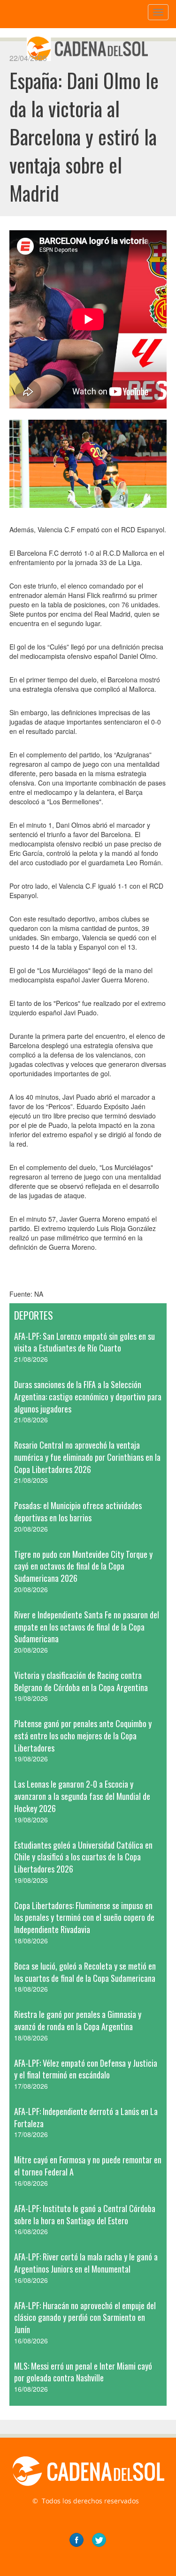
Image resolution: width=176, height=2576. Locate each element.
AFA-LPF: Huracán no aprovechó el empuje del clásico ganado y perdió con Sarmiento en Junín (85, 2317)
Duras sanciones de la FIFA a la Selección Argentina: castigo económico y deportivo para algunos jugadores (88, 1396)
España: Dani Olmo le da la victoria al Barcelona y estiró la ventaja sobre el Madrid (84, 136)
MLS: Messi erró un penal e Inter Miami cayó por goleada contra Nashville (83, 2372)
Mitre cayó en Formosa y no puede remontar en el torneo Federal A (88, 2166)
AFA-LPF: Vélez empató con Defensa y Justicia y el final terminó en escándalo (86, 2069)
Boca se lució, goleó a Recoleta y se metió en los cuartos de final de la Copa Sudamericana (85, 1972)
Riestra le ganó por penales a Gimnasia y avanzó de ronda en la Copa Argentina (78, 2020)
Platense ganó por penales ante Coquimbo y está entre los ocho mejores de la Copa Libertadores (83, 1735)
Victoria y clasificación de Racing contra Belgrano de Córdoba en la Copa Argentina (81, 1681)
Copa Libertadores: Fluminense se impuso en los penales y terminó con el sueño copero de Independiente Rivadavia (84, 1917)
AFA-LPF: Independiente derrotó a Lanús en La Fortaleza (86, 2117)
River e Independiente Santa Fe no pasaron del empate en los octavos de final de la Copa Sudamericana (87, 1627)
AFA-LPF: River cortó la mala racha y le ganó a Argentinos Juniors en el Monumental (86, 2263)
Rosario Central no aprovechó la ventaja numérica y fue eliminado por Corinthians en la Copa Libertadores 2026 (87, 1457)
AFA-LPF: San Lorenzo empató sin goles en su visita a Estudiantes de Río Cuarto (84, 1342)
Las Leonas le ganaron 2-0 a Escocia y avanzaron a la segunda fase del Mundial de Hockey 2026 (82, 1796)
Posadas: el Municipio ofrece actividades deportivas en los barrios (78, 1511)
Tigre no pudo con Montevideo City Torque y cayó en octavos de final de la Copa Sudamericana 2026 (83, 1566)
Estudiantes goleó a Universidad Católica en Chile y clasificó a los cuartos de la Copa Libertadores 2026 (83, 1857)
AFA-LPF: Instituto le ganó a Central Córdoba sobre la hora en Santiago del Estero (85, 2214)
